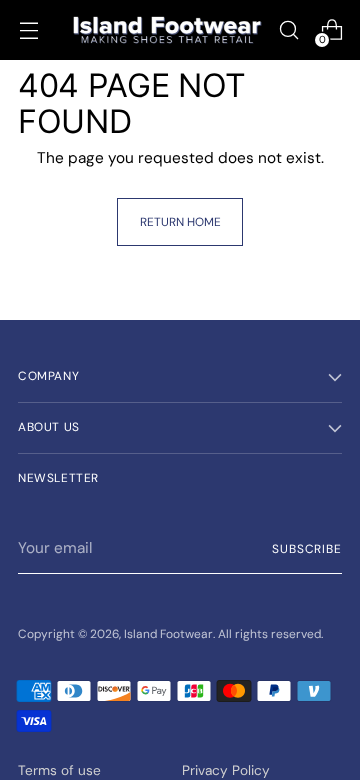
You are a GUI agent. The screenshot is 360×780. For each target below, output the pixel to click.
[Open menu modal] (28, 30)
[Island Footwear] (167, 30)
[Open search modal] (288, 30)
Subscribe (307, 549)
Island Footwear (168, 634)
